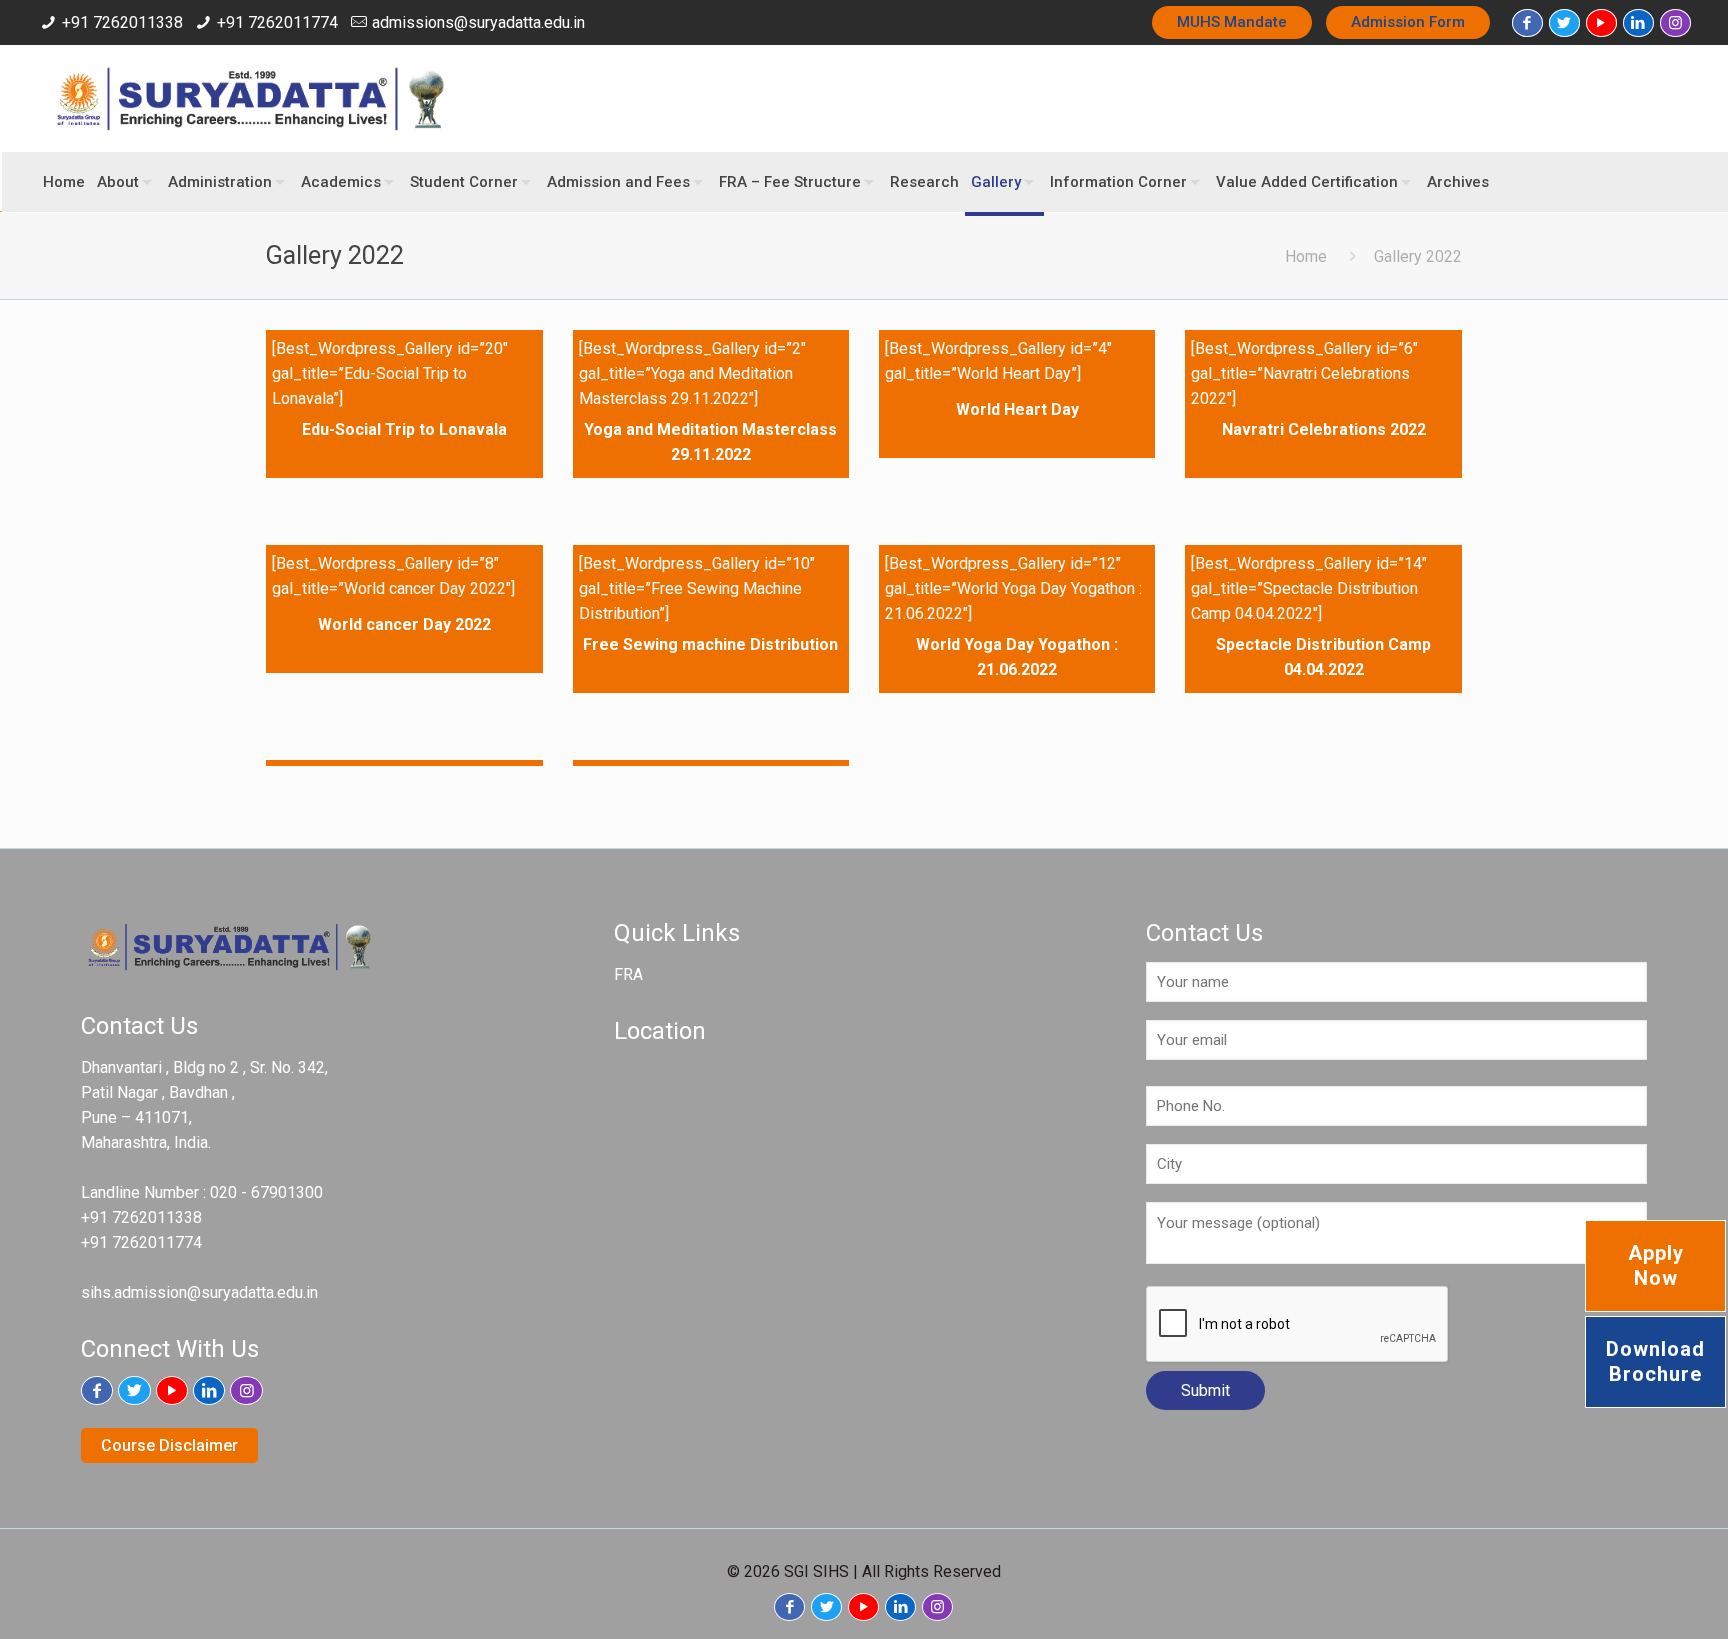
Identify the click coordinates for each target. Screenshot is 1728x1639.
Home (1306, 256)
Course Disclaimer (169, 1445)
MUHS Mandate (1232, 22)
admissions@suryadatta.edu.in (478, 22)
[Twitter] (1564, 23)
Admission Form (1408, 22)
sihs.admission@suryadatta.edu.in (199, 1292)
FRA (628, 974)
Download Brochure (1655, 1361)
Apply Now (1656, 1265)
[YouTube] (1601, 23)
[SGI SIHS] (252, 98)
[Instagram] (1675, 23)
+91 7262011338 (122, 22)
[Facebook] (1527, 23)
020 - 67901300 (266, 1192)
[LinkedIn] (1638, 23)
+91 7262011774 (277, 22)
